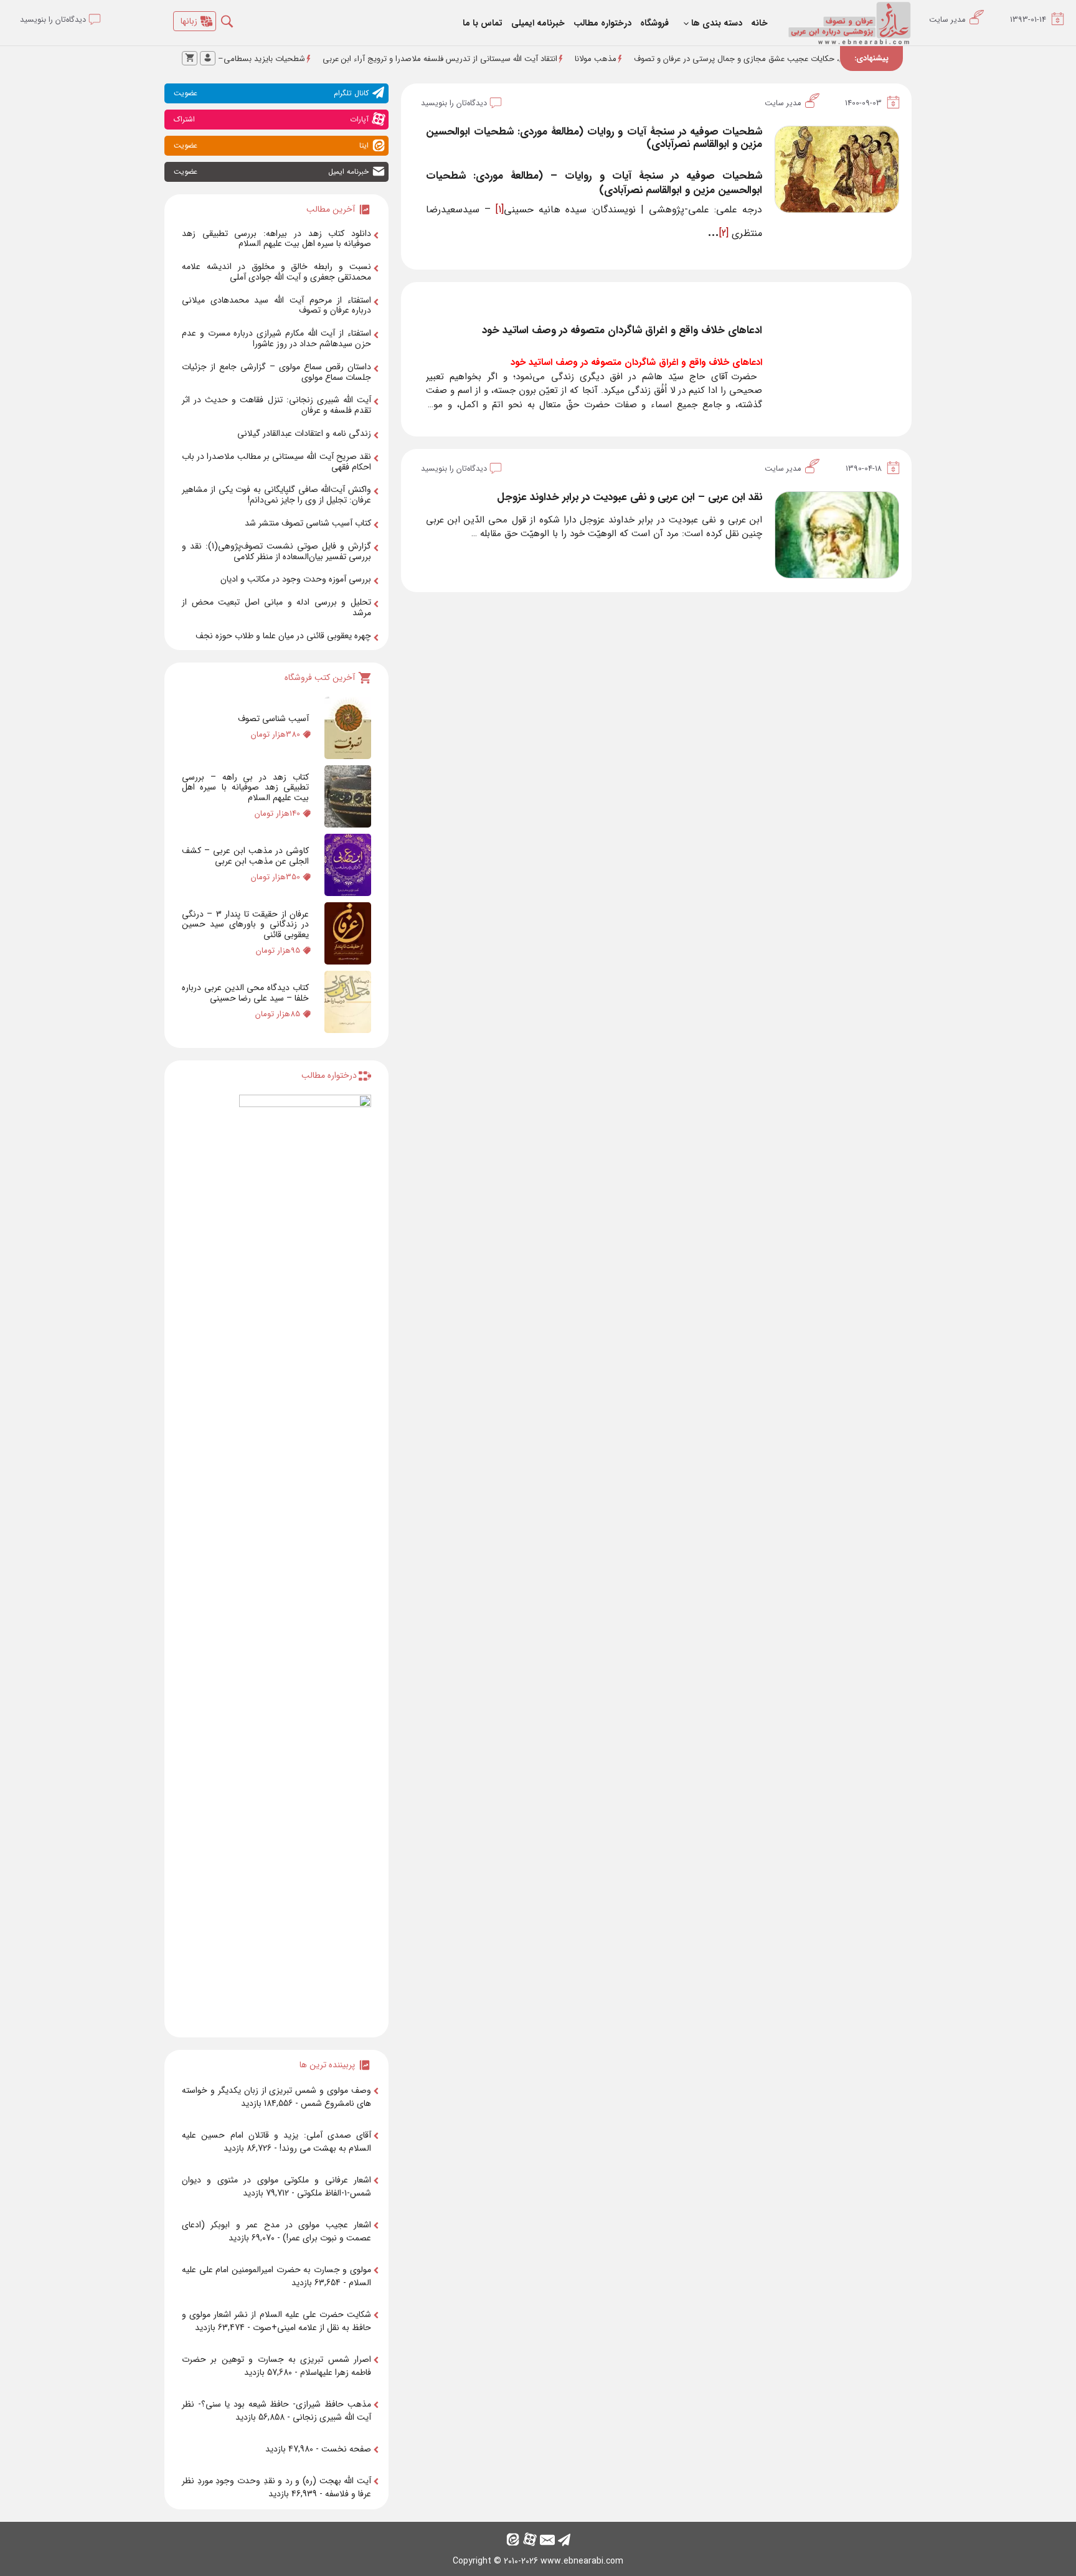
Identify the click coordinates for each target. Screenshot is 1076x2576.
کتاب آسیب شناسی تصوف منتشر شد (308, 523)
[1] (500, 210)
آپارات (271, 119)
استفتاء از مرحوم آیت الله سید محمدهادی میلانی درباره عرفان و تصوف (276, 305)
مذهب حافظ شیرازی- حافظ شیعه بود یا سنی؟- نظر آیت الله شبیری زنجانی (276, 2411)
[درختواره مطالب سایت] (305, 1561)
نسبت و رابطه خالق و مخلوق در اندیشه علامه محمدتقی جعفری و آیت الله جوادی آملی (276, 272)
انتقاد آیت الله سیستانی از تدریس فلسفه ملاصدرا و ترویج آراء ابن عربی (512, 59)
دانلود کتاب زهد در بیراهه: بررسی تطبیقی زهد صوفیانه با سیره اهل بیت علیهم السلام (276, 239)
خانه (759, 23)
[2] (724, 233)
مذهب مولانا (667, 59)
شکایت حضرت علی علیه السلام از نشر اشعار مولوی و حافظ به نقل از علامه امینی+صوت (276, 2321)
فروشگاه (654, 23)
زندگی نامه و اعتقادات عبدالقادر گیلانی (304, 433)
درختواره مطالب (602, 23)
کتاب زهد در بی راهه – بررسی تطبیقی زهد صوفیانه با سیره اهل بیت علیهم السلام (245, 788)
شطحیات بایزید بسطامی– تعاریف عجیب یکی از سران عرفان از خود (265, 59)
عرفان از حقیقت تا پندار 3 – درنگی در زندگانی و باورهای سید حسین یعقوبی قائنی (245, 925)
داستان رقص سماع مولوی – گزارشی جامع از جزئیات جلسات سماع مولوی (276, 372)
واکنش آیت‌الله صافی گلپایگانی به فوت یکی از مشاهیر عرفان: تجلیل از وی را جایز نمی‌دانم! (276, 495)
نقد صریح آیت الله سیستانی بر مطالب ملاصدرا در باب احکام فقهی (276, 462)
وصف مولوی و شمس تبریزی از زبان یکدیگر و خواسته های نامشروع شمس (276, 2097)
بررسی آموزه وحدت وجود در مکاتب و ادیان (296, 579)
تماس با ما (483, 23)
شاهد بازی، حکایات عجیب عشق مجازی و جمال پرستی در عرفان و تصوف (826, 59)
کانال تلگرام (271, 93)
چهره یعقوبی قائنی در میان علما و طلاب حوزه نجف (283, 636)
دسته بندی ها (717, 23)
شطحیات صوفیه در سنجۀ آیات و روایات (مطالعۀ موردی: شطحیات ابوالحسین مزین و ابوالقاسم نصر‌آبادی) (594, 138)
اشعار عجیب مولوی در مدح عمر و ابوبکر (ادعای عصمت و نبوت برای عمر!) (276, 2231)
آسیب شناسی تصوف (273, 719)
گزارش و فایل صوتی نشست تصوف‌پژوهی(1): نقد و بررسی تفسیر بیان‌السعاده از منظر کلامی (276, 551)
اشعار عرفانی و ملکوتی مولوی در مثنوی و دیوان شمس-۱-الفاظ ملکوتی (276, 2187)
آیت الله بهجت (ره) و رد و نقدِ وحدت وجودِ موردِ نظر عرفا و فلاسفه (276, 2487)
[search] (236, 18)
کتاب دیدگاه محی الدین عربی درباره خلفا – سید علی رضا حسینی (245, 993)
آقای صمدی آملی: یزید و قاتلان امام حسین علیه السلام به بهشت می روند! (276, 2142)
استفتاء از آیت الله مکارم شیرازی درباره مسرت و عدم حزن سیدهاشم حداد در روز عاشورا (276, 338)
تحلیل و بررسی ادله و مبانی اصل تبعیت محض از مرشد (276, 607)
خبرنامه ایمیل (271, 172)
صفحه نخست (346, 2449)
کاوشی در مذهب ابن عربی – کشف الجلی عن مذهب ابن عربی (245, 856)
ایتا (271, 145)
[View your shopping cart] (190, 58)
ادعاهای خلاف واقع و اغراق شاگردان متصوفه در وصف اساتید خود (622, 330)
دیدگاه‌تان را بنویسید (454, 103)
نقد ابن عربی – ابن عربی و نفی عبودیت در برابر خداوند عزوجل (630, 497)
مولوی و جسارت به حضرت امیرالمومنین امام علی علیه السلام (276, 2276)
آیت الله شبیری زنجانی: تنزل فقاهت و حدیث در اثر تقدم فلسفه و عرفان (276, 405)
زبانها (189, 21)
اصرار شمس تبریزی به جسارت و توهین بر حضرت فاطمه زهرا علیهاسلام (276, 2366)
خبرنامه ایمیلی (538, 23)
